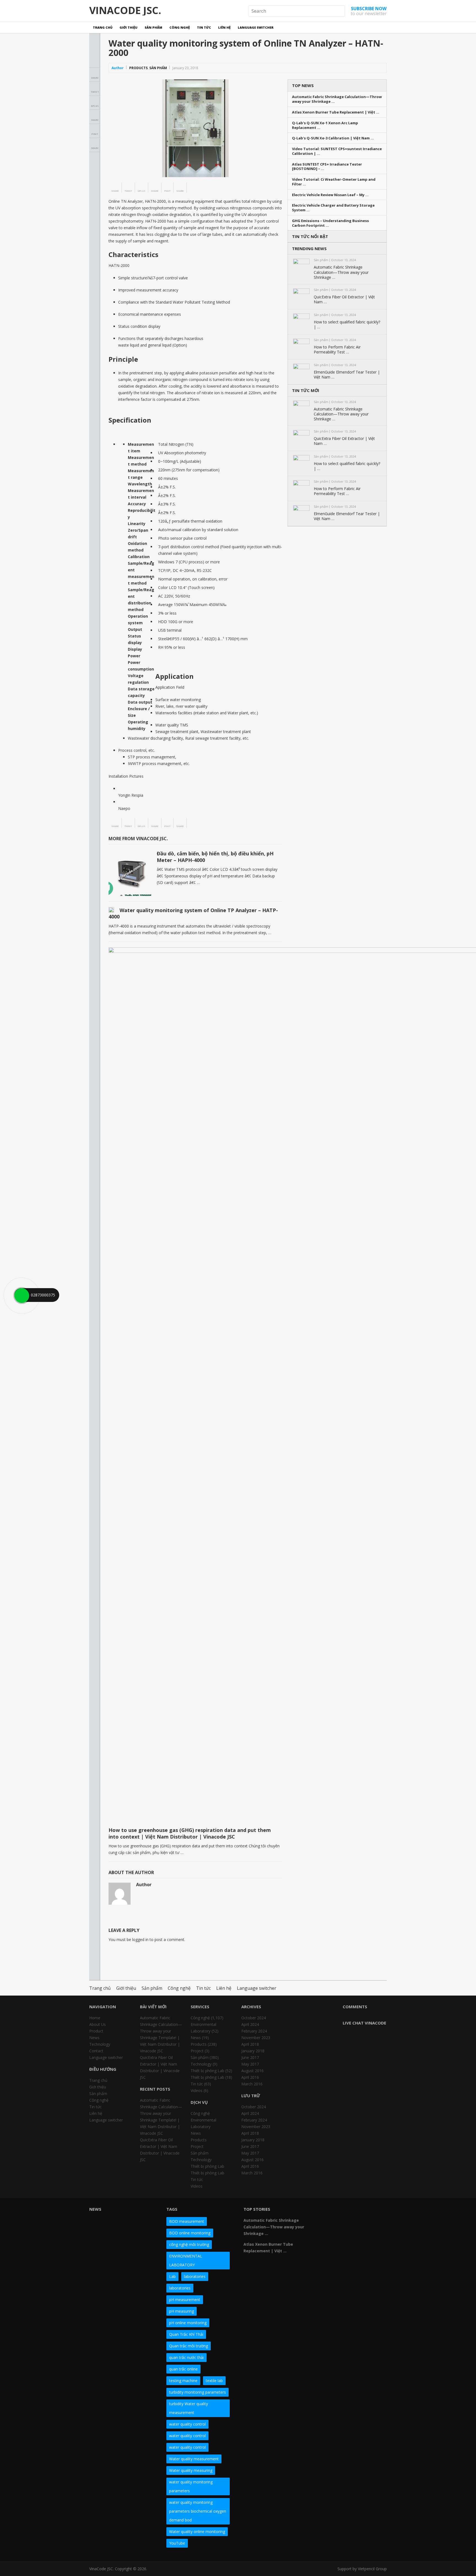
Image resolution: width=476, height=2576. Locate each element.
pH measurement (185, 2300)
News (94, 2038)
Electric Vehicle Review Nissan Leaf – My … (330, 195)
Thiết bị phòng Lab (207, 2071)
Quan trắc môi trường (189, 2346)
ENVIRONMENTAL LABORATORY (186, 2260)
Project (197, 2051)
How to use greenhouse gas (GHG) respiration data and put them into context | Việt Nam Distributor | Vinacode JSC (190, 1833)
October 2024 (254, 2018)
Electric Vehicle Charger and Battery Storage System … (333, 208)
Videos (197, 2090)
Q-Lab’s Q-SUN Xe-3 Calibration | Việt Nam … (333, 138)
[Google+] (345, 2211)
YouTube (177, 2543)
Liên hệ (224, 27)
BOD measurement (187, 2221)
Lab (172, 2276)
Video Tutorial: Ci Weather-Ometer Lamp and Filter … (334, 182)
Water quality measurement (194, 2459)
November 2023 (256, 2038)
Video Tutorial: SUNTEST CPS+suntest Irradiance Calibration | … (337, 151)
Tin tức (204, 27)
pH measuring (182, 2311)
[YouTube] (365, 2211)
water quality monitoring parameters (191, 2486)
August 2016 (252, 2071)
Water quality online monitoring (197, 2532)
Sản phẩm (153, 27)
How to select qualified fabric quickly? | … (347, 325)
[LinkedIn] (355, 2211)
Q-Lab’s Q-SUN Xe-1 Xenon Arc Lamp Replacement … (325, 125)
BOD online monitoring (190, 2233)
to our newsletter (369, 11)
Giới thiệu (129, 27)
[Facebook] (326, 2211)
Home (95, 2018)
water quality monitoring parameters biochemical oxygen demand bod (198, 2511)
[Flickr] (336, 2211)
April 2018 (250, 2044)
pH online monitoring (188, 2323)
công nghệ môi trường (189, 2244)
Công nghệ (180, 27)
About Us (98, 2024)
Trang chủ (103, 27)
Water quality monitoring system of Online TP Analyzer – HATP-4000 (193, 913)
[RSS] (336, 2221)
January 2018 (253, 2051)
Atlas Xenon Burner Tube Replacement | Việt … (336, 112)
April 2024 (250, 2024)
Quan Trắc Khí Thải (186, 2334)
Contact (96, 2051)
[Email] (326, 2221)
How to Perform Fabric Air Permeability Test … (337, 350)
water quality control (187, 2424)
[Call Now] (21, 1295)
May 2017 (250, 2064)
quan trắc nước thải (186, 2357)
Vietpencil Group (372, 2569)
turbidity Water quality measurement (189, 2408)
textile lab (214, 2381)
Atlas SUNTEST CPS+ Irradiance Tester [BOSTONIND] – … (327, 167)
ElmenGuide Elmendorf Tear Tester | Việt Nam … (347, 375)
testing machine (183, 2381)
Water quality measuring (191, 2470)
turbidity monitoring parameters (198, 2392)
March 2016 (252, 2084)
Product (96, 2031)
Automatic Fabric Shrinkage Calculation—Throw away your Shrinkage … (337, 99)
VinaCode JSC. (125, 10)
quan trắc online (183, 2369)
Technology (100, 2044)
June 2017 (250, 2057)
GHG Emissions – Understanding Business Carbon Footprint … (330, 223)
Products (138, 68)
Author (118, 68)
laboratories (195, 2276)
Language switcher (256, 27)
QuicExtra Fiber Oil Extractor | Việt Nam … (344, 299)
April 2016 (250, 2077)
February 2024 (254, 2031)
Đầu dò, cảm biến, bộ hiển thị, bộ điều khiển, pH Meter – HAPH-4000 (215, 857)
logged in (140, 1940)
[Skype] (375, 2211)
